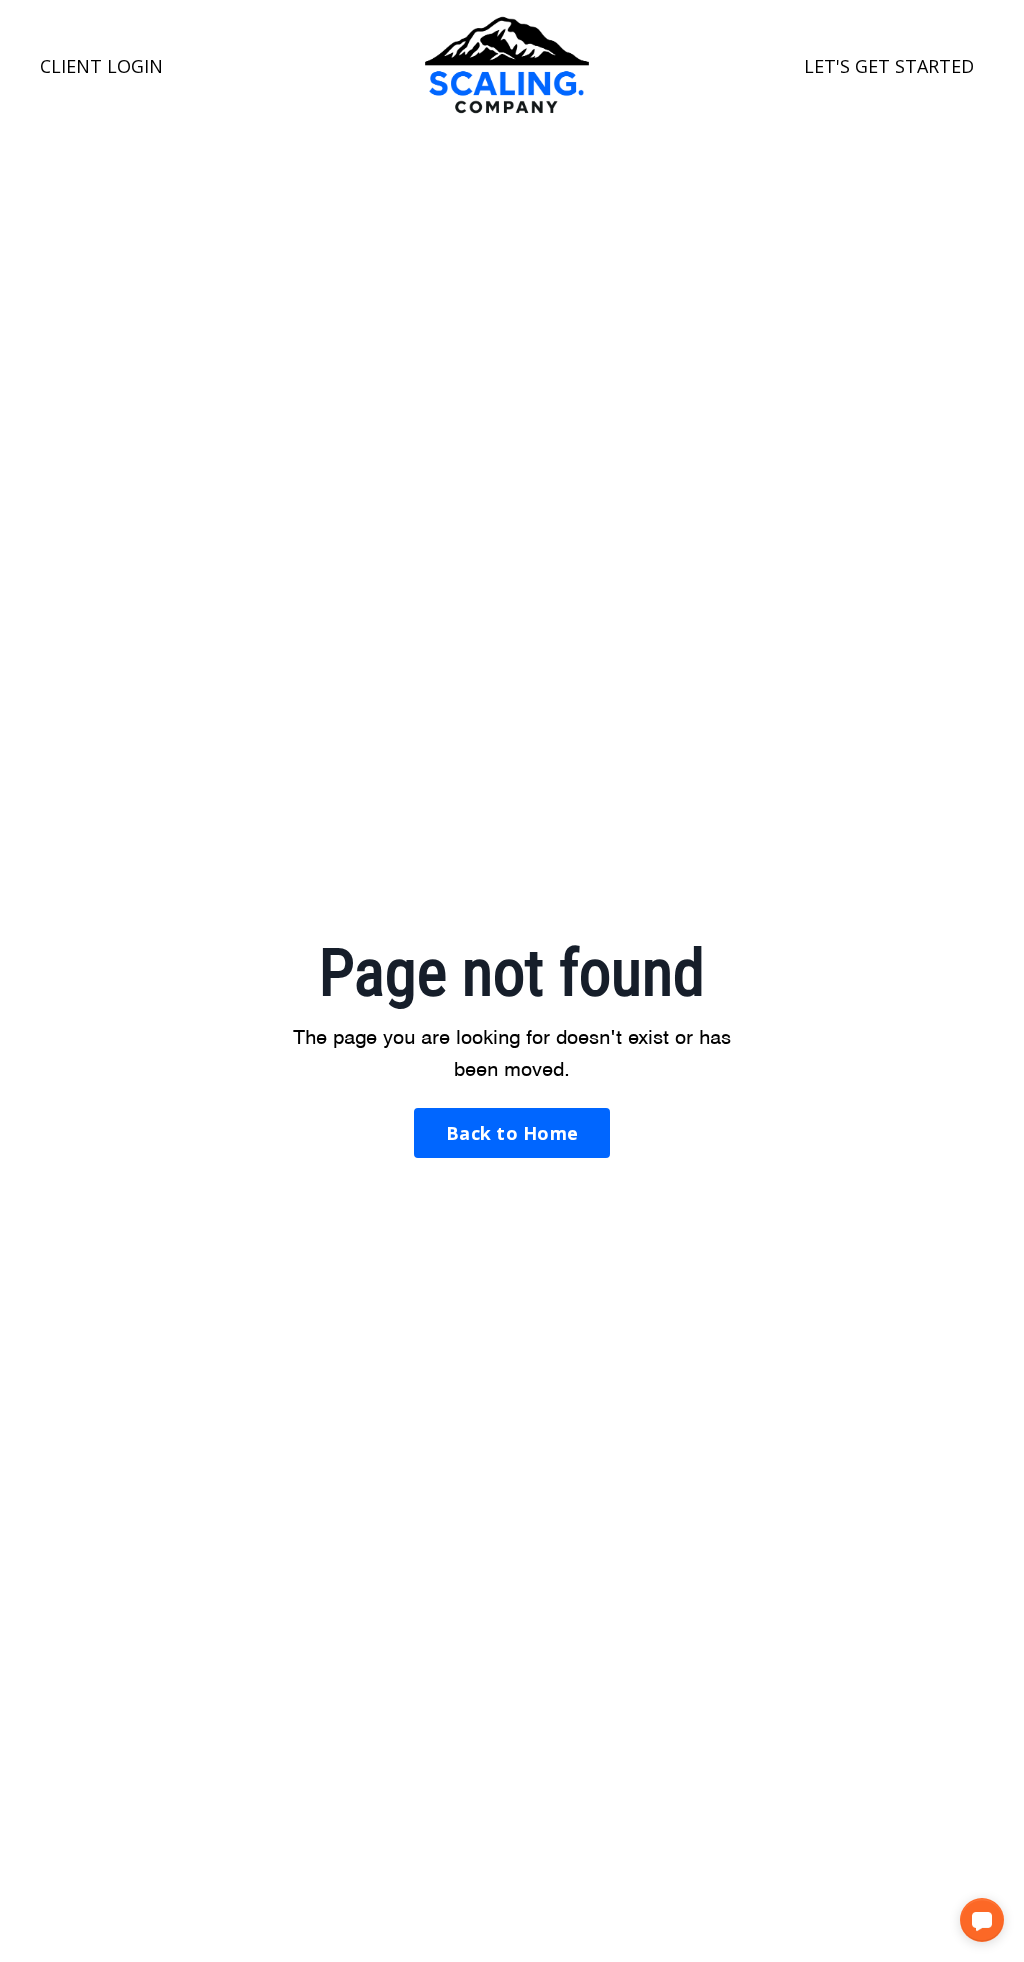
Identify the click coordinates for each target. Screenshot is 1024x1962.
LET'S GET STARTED (889, 66)
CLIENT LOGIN (101, 66)
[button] (982, 1920)
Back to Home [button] (512, 1133)
